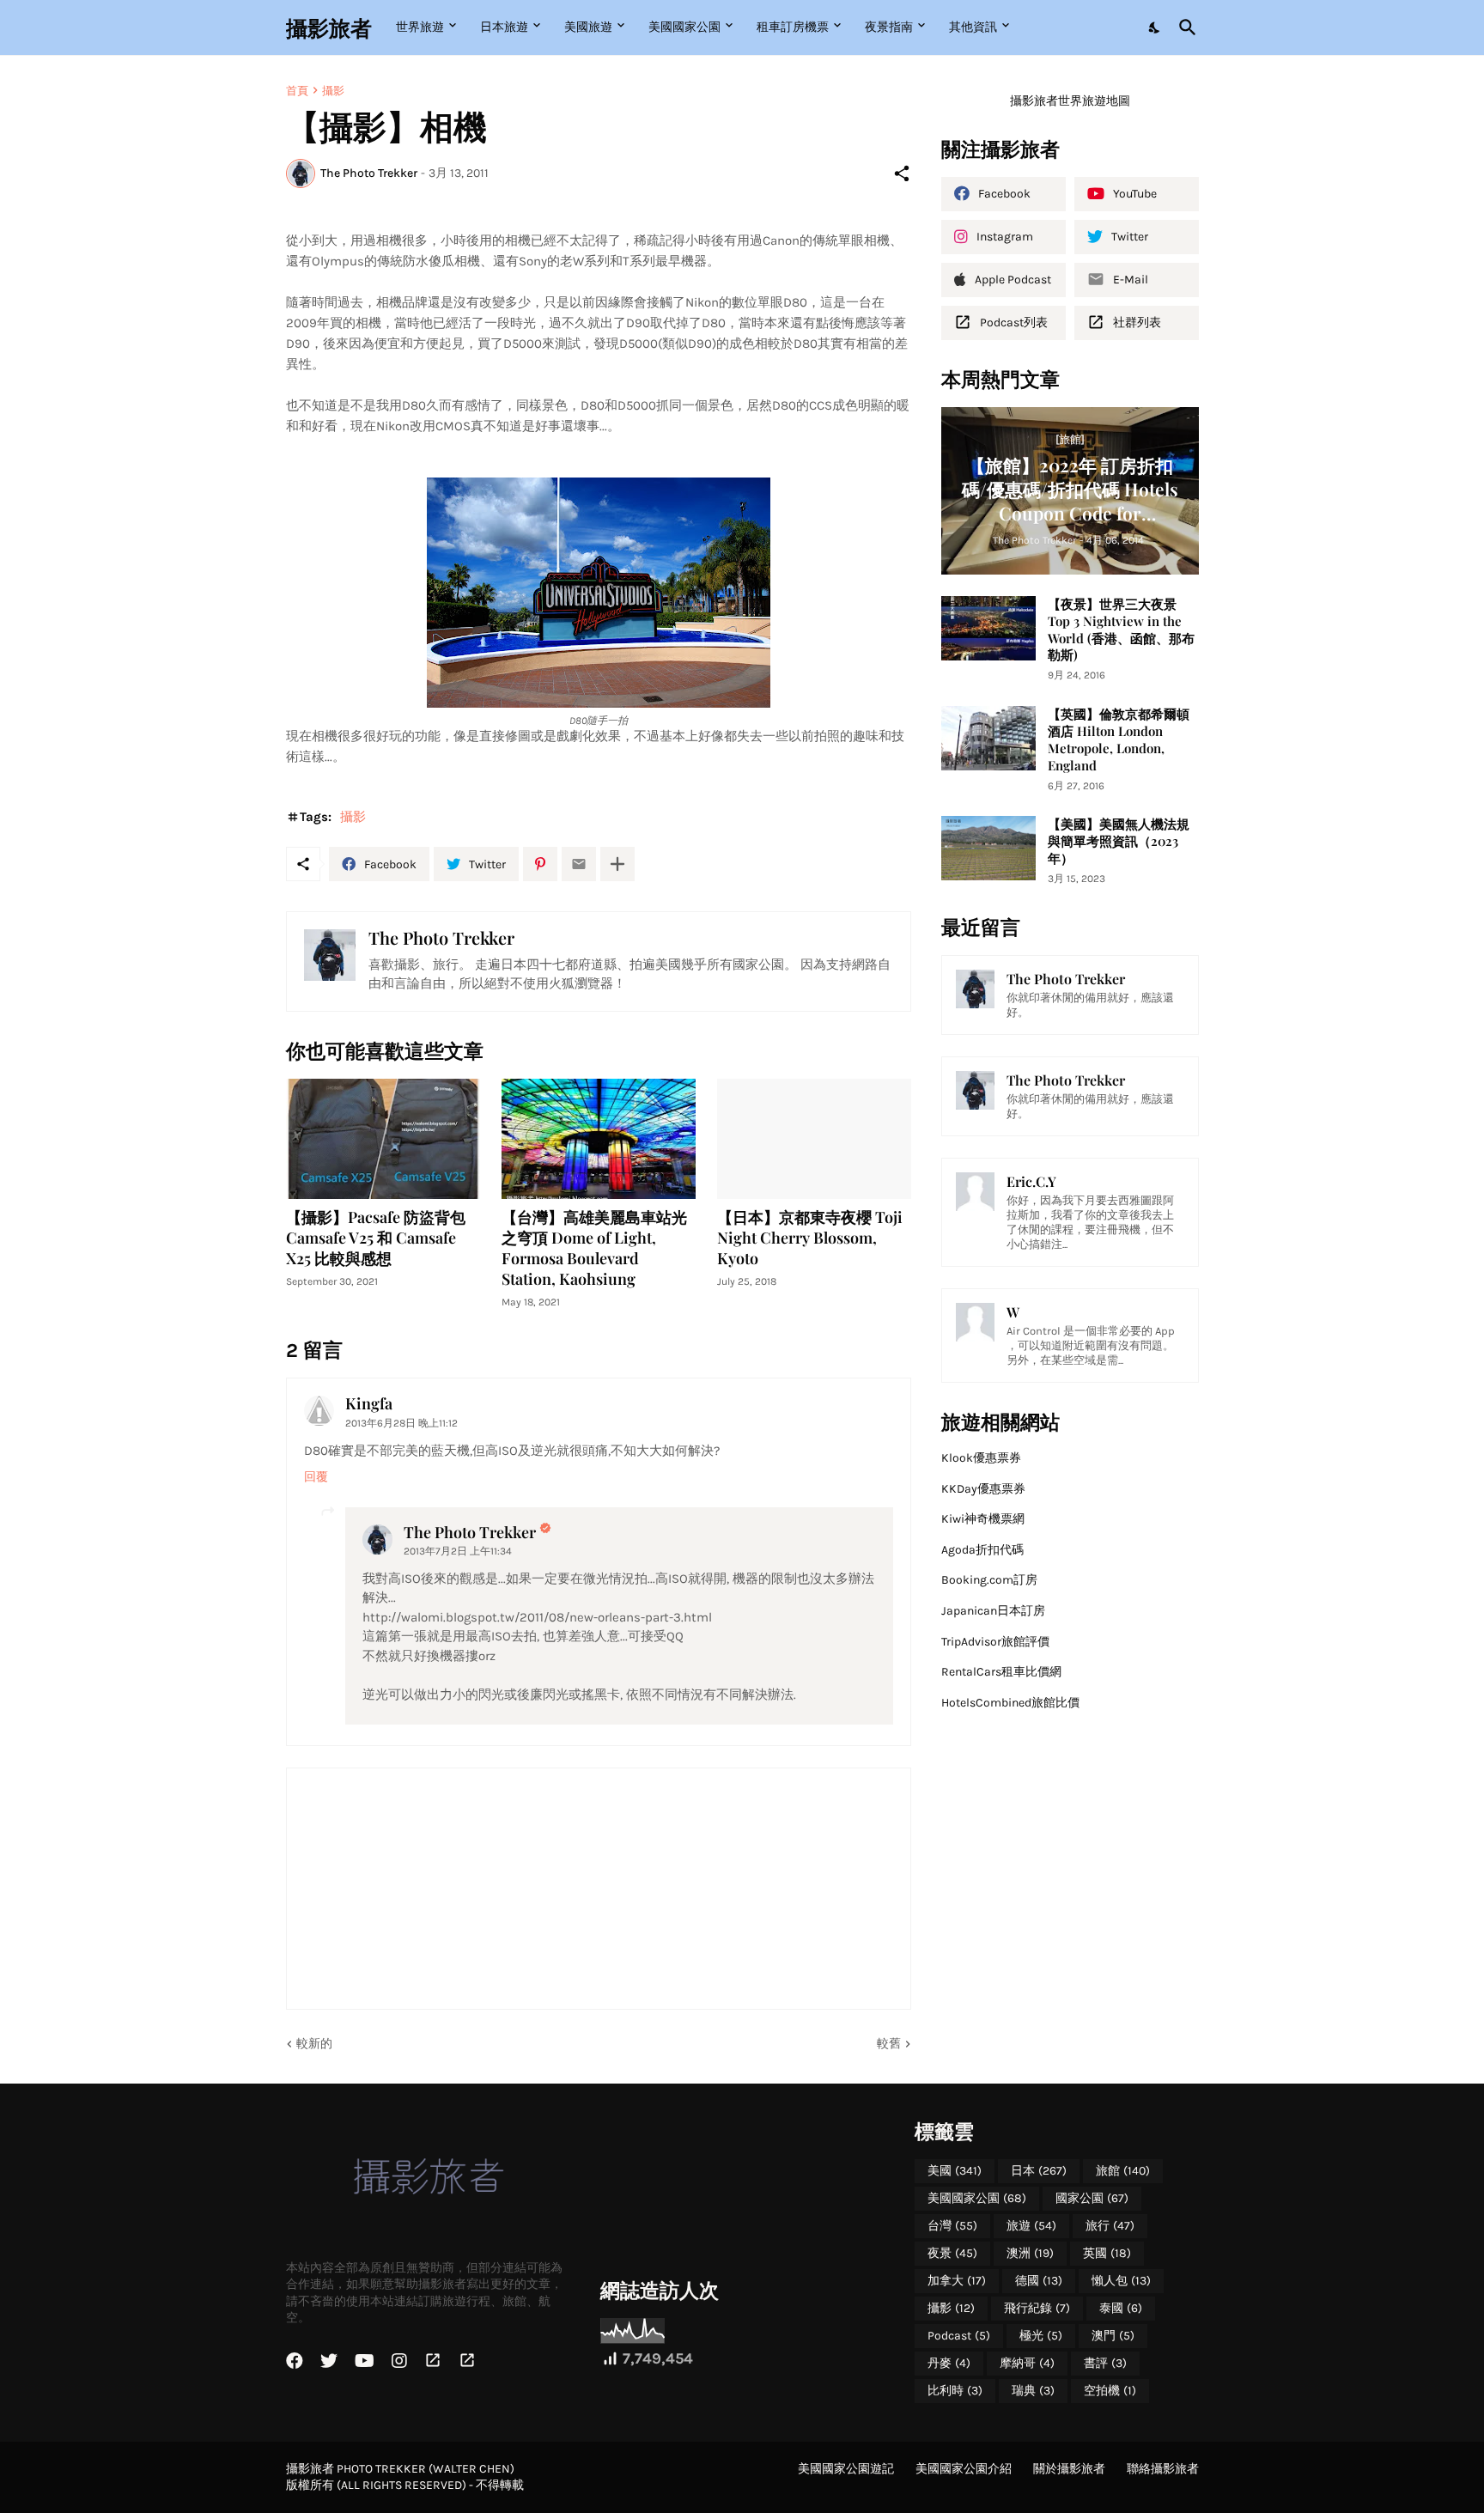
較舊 (889, 2044)
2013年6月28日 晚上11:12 (401, 1423)
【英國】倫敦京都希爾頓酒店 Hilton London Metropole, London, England (1119, 740)
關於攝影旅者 (1069, 2469)
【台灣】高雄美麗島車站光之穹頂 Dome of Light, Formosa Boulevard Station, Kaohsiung (594, 1248)
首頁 (297, 91)
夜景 (952, 2253)
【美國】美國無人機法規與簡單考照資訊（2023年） (1119, 841)
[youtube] (365, 2361)
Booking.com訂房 (989, 1580)
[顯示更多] (617, 864)
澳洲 (1030, 2253)
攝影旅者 (329, 27)
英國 (1107, 2253)
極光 (1041, 2336)
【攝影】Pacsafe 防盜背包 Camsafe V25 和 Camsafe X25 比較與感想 (376, 1238)
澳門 (1113, 2336)
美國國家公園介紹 (964, 2469)
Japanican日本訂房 (993, 1611)
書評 (1105, 2363)
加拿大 (957, 2281)
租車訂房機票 (793, 27)
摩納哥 (1027, 2363)
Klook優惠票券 (981, 1458)
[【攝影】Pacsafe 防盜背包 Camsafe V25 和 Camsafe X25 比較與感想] (383, 1139)
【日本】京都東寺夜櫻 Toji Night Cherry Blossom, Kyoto (810, 1238)
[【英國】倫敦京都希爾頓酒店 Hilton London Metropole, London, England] (988, 738)
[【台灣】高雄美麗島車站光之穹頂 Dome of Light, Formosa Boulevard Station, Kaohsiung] (599, 1139)
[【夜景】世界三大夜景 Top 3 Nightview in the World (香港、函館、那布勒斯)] (988, 628)
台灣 (952, 2226)
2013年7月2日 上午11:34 (458, 1551)
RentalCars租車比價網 (1001, 1672)
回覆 (316, 1477)
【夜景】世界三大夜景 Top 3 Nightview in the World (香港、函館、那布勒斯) (1121, 630)
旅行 (1110, 2226)
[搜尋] (1184, 27)
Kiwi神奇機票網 (983, 1519)
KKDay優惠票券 (983, 1489)
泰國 (1121, 2308)
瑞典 (1033, 2391)
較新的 (314, 2044)
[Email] (579, 864)
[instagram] (399, 2361)
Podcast (959, 2336)
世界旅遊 (420, 27)
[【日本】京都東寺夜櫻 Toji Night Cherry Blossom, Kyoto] (814, 1139)
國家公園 (1092, 2198)
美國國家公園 (684, 27)
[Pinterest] (540, 864)
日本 (1039, 2171)
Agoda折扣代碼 (982, 1550)
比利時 (955, 2391)
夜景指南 (889, 27)
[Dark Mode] (1155, 27)
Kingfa (369, 1403)
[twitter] (329, 2361)
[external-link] (433, 2361)
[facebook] (295, 2361)
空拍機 (1110, 2391)
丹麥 (949, 2363)
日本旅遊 (504, 27)
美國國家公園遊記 (846, 2469)
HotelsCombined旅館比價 (1010, 1703)
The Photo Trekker (470, 1532)
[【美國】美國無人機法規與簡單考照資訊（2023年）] (988, 848)
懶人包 (1121, 2281)
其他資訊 (973, 27)
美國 (955, 2171)
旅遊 (1031, 2226)
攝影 (333, 91)
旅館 (1123, 2171)
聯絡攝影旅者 (1163, 2469)
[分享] (902, 173)
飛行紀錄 (1037, 2308)
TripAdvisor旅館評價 (995, 1642)
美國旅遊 (588, 27)
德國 (1039, 2281)
